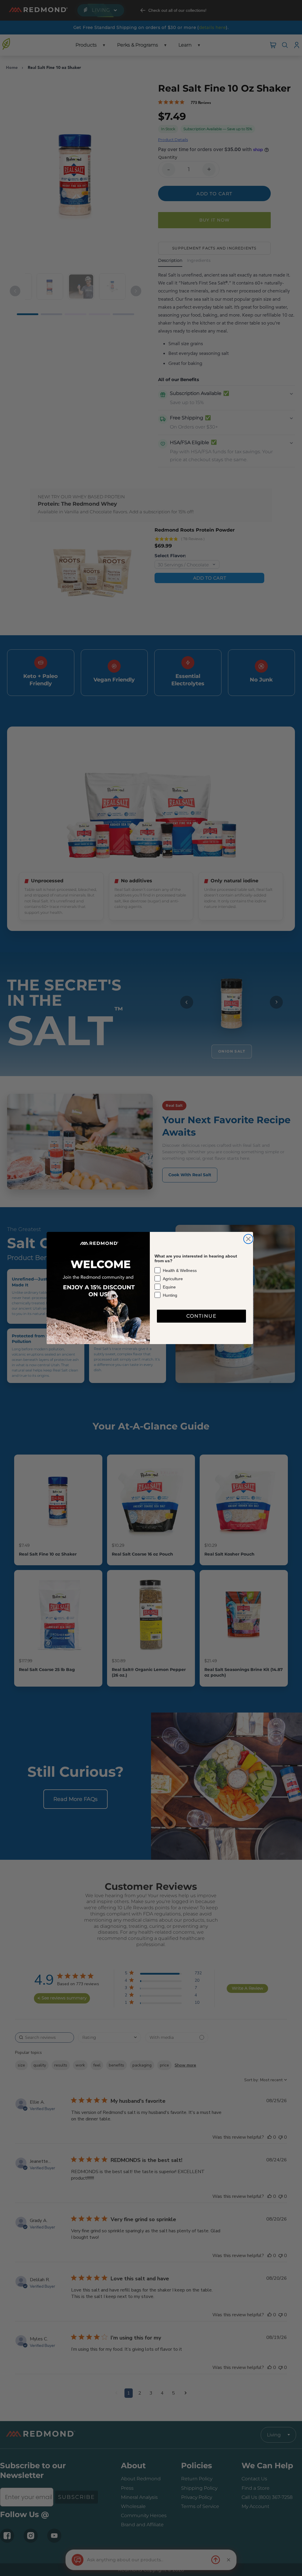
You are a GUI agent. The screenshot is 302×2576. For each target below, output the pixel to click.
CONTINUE (202, 1316)
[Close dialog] (248, 1239)
